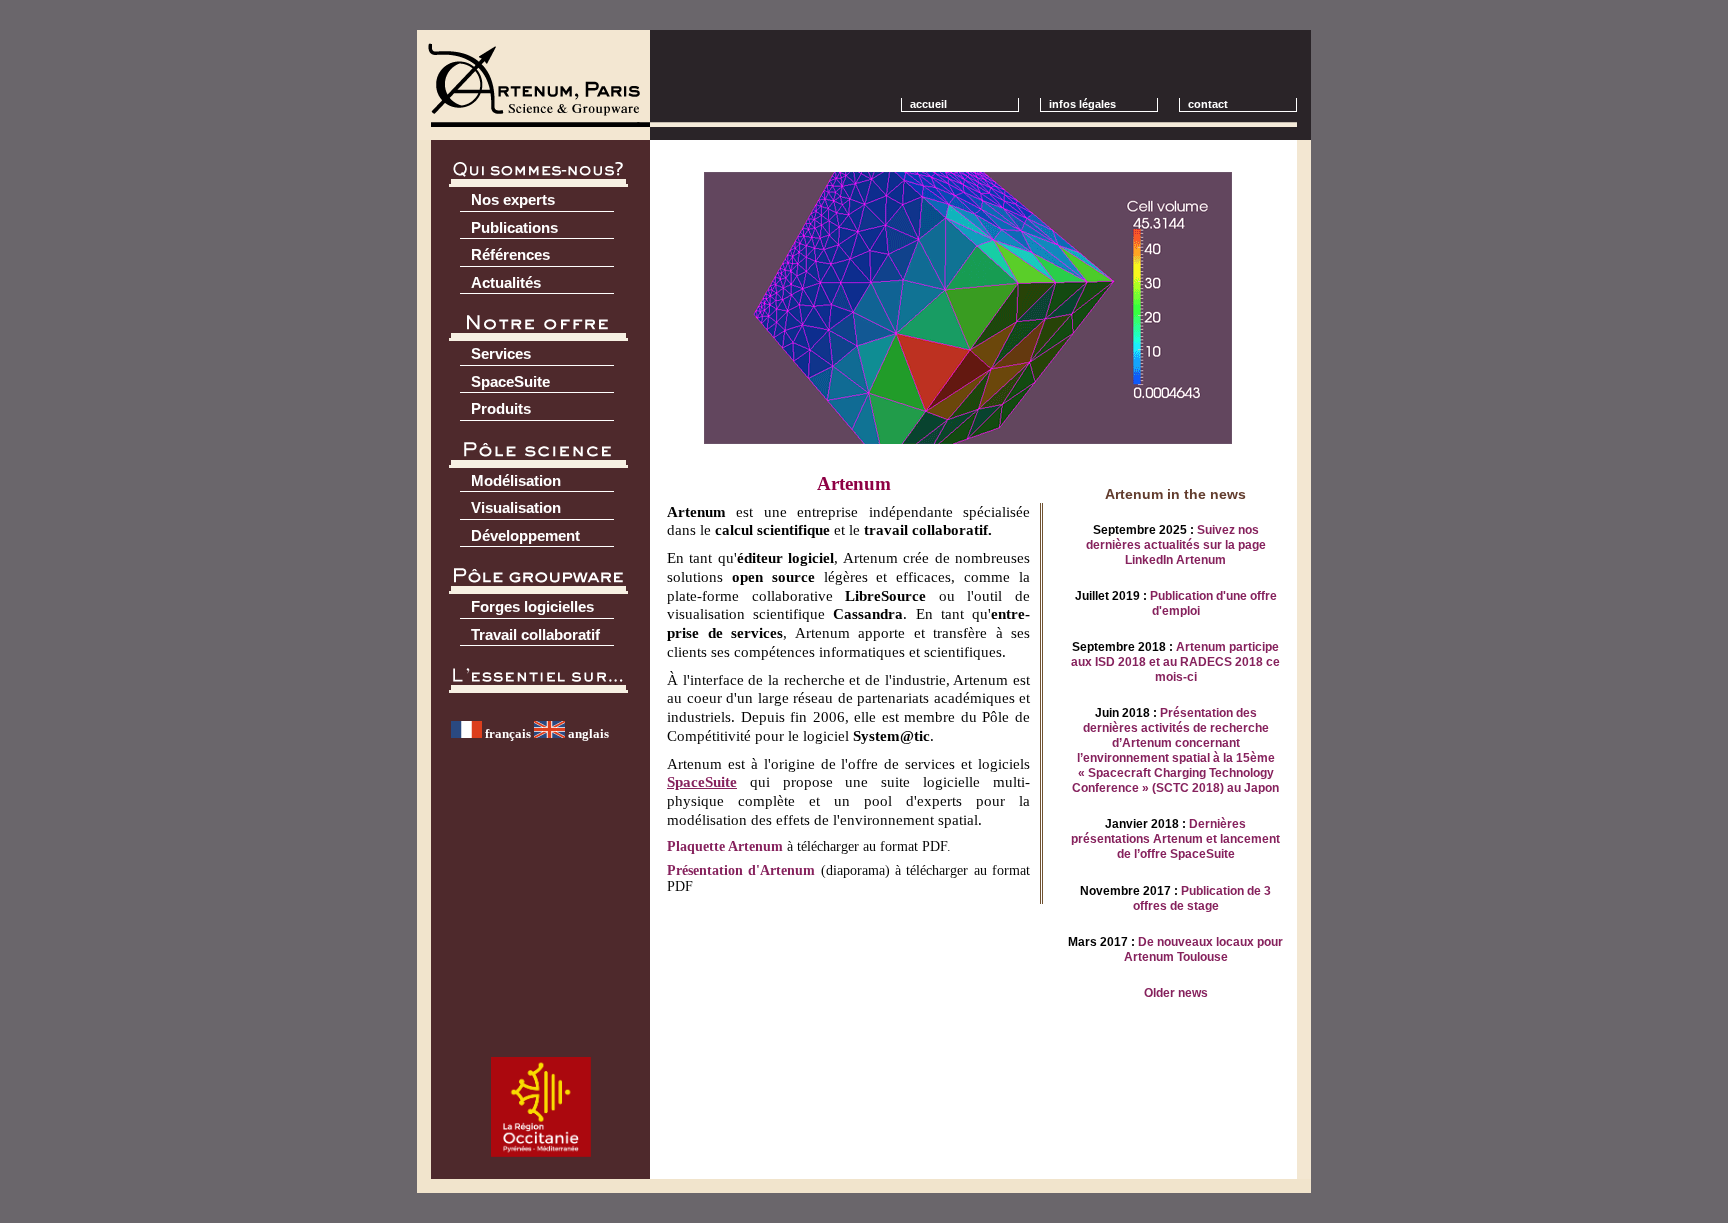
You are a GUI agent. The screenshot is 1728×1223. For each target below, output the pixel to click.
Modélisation (516, 480)
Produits (501, 408)
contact (1217, 104)
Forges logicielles (532, 606)
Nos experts (513, 199)
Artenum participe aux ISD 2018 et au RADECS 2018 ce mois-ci (1175, 662)
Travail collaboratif (535, 634)
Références (510, 254)
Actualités (506, 282)
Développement (525, 535)
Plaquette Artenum (725, 846)
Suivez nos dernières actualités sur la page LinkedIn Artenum (1176, 545)
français (506, 733)
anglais (587, 733)
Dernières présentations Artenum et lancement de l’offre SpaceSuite (1175, 839)
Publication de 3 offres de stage (1202, 898)
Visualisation (516, 507)
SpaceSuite (510, 381)
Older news (1176, 993)
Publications (514, 227)
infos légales (1082, 104)
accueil (928, 104)
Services (501, 353)
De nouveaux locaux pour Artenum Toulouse (1204, 949)
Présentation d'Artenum (741, 870)
